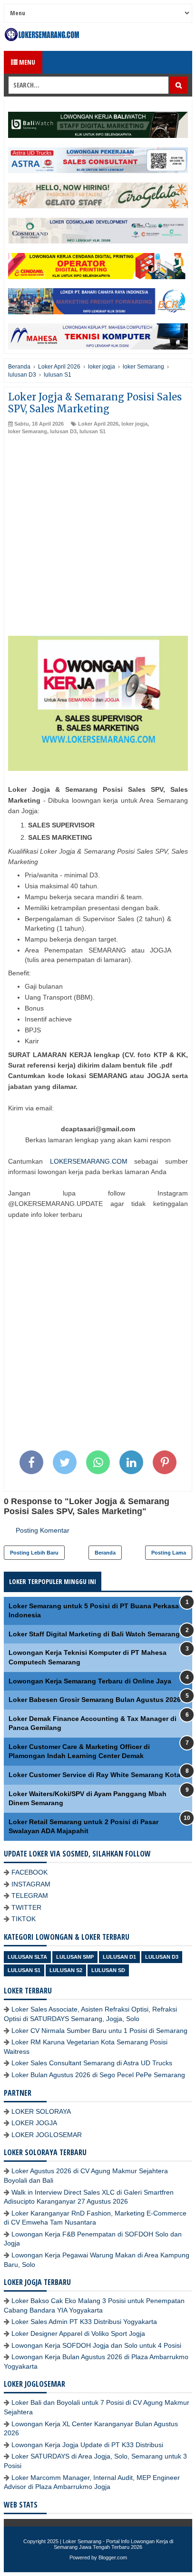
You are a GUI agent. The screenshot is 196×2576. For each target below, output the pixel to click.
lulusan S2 (66, 1970)
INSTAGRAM (31, 1884)
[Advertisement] (98, 538)
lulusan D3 (63, 431)
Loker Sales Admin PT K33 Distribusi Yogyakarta (84, 2322)
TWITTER (26, 1907)
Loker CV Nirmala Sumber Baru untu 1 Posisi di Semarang (99, 2031)
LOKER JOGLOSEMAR (47, 2135)
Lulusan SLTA (27, 1957)
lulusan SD (108, 1970)
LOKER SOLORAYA (41, 2111)
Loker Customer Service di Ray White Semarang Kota (94, 1775)
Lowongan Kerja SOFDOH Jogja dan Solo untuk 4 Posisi (96, 2345)
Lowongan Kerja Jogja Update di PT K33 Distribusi (87, 2445)
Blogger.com (113, 2557)
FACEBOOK (29, 1872)
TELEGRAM (30, 1896)
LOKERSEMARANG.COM (89, 1161)
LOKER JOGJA (34, 2123)
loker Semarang (28, 431)
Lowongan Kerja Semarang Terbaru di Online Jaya (90, 1681)
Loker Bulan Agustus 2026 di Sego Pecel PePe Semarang (98, 2075)
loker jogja (134, 424)
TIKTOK (24, 1919)
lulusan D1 (119, 1957)
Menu (26, 62)
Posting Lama (169, 1553)
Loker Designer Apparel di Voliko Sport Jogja (78, 2333)
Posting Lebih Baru (34, 1553)
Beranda (105, 1553)
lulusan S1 (93, 431)
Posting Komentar (43, 1530)
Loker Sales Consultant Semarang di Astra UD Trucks (92, 2063)
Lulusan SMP (75, 1957)
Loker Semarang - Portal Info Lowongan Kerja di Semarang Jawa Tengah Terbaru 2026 (113, 2544)
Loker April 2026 (98, 424)
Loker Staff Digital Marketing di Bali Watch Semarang (94, 1634)
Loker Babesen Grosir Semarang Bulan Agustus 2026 (95, 1700)
